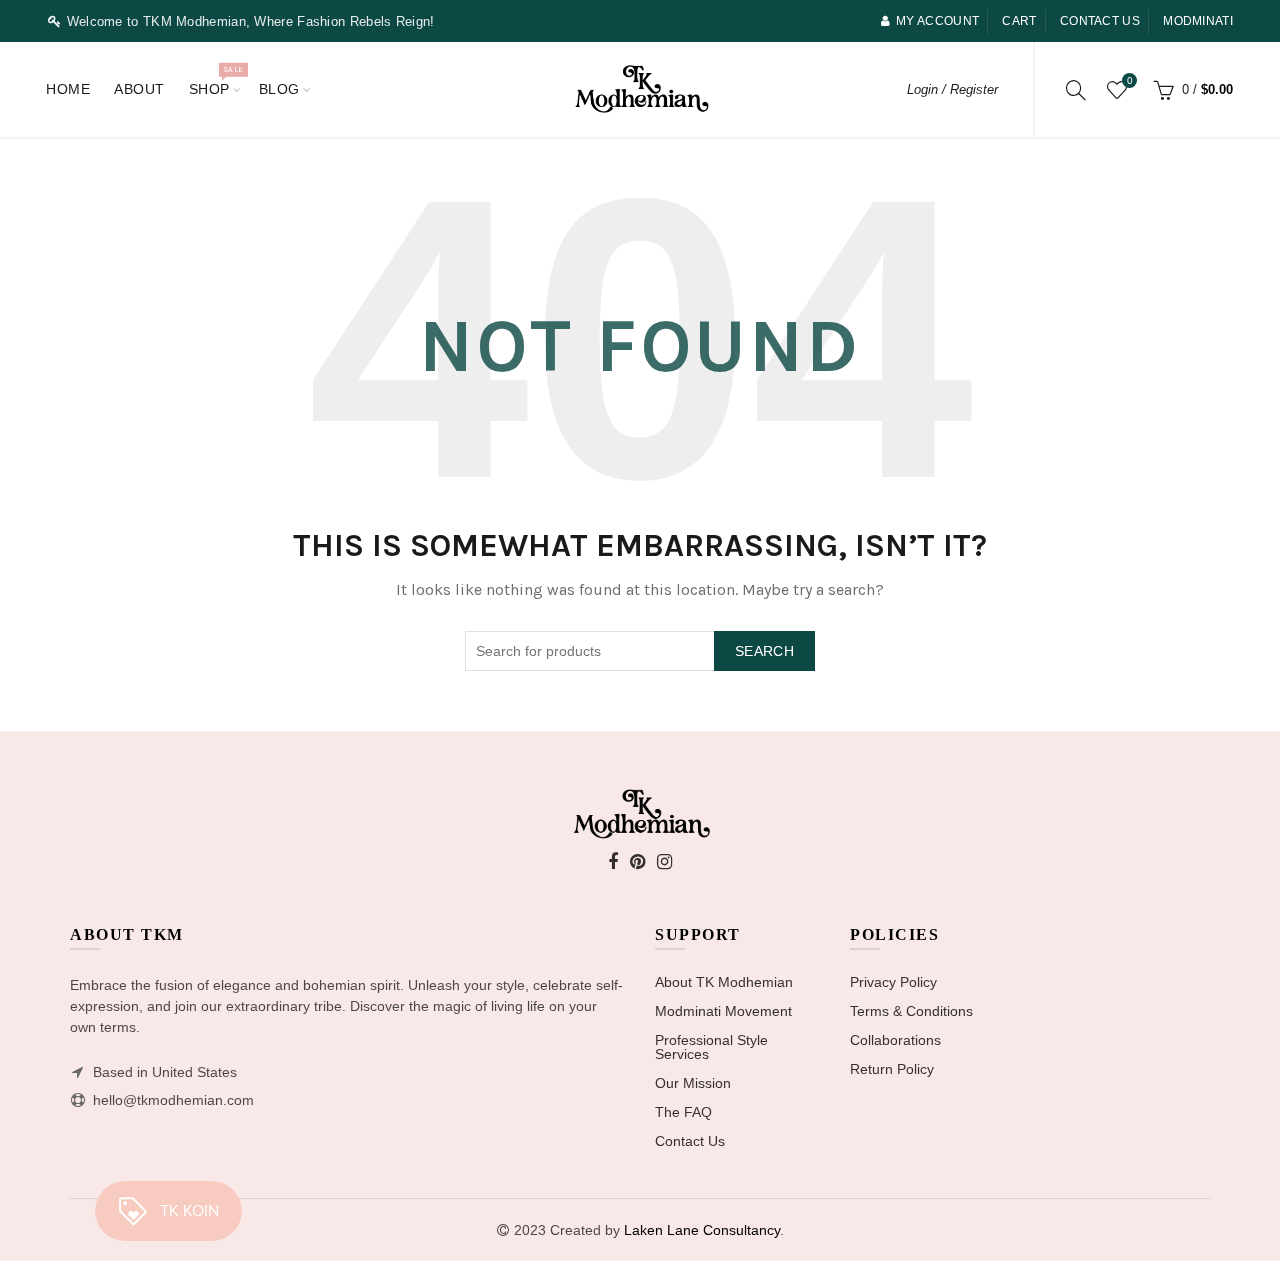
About (139, 89)
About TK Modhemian (724, 982)
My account (937, 21)
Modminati (1198, 21)
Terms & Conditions (911, 1011)
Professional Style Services (711, 1047)
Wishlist (1129, 80)
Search (764, 651)
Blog (279, 89)
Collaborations (895, 1040)
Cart (1019, 21)
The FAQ (683, 1112)
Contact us (1100, 21)
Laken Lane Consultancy (702, 1230)
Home (68, 89)
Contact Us (690, 1141)
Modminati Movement (723, 1011)
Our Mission (693, 1083)
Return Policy (892, 1069)
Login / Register (952, 89)
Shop (216, 80)
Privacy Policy (893, 982)
